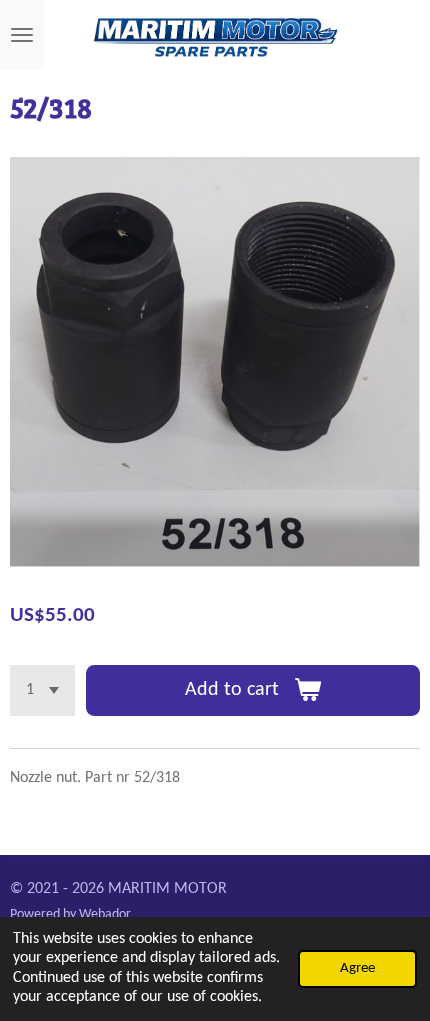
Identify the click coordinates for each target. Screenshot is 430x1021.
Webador (105, 914)
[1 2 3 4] (42, 690)
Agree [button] (357, 968)
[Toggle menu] (22, 35)
